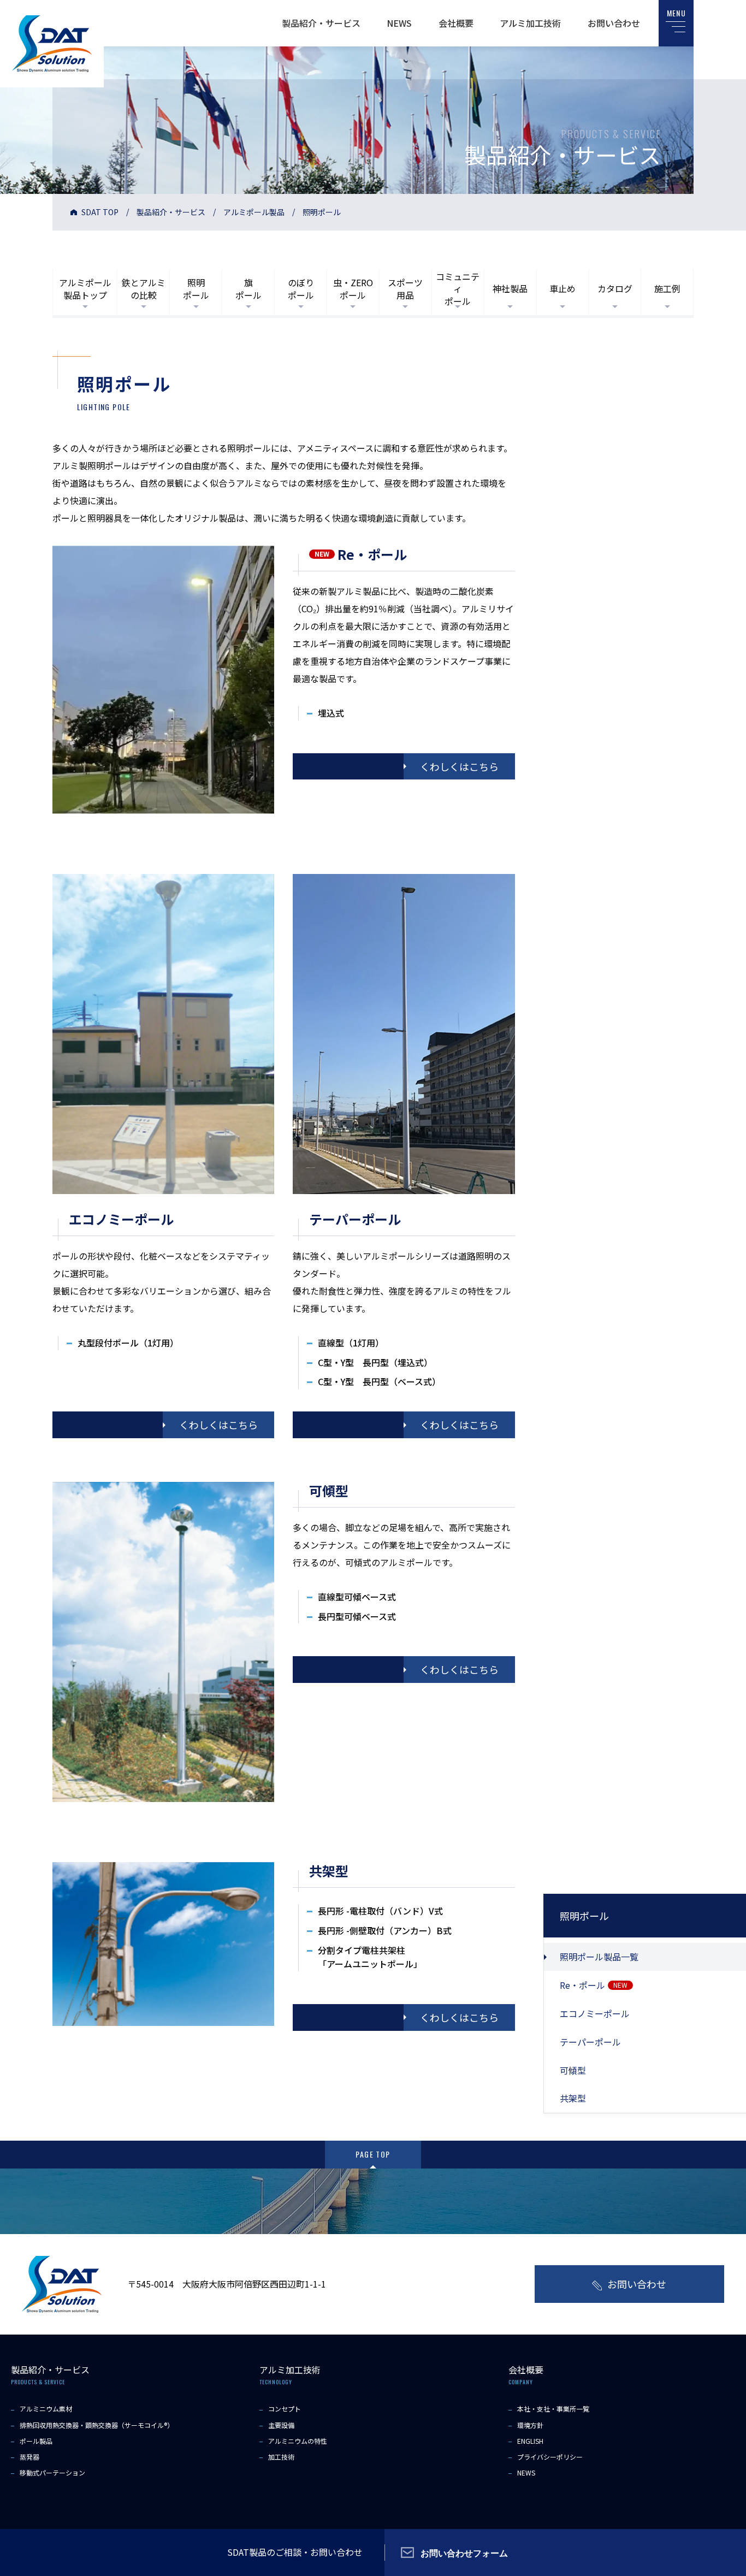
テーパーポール (590, 2042)
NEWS (399, 23)
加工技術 (281, 2457)
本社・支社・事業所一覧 (553, 2409)
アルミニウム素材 (46, 2409)
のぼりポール (301, 288)
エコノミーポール (595, 2013)
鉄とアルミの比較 (144, 288)
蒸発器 (29, 2457)
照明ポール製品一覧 (599, 1957)
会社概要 (456, 23)
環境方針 (530, 2425)
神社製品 (510, 288)
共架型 (573, 2098)
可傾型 (573, 2070)
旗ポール (248, 288)
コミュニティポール (458, 289)
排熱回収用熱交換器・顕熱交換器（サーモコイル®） (97, 2425)
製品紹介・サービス (321, 23)
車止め (563, 288)
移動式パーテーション (52, 2472)
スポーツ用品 (405, 288)
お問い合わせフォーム (464, 2553)
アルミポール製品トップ (85, 288)
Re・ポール (594, 1985)
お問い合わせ (614, 23)
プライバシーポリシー (550, 2457)
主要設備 (281, 2425)
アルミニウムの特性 (298, 2441)
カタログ (615, 288)
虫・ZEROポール (353, 288)
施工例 (667, 288)
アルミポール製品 (254, 212)
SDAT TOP (100, 212)
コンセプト (285, 2409)
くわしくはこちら (459, 766)
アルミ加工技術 (530, 23)
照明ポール (196, 288)
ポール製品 (36, 2441)
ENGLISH (530, 2441)
